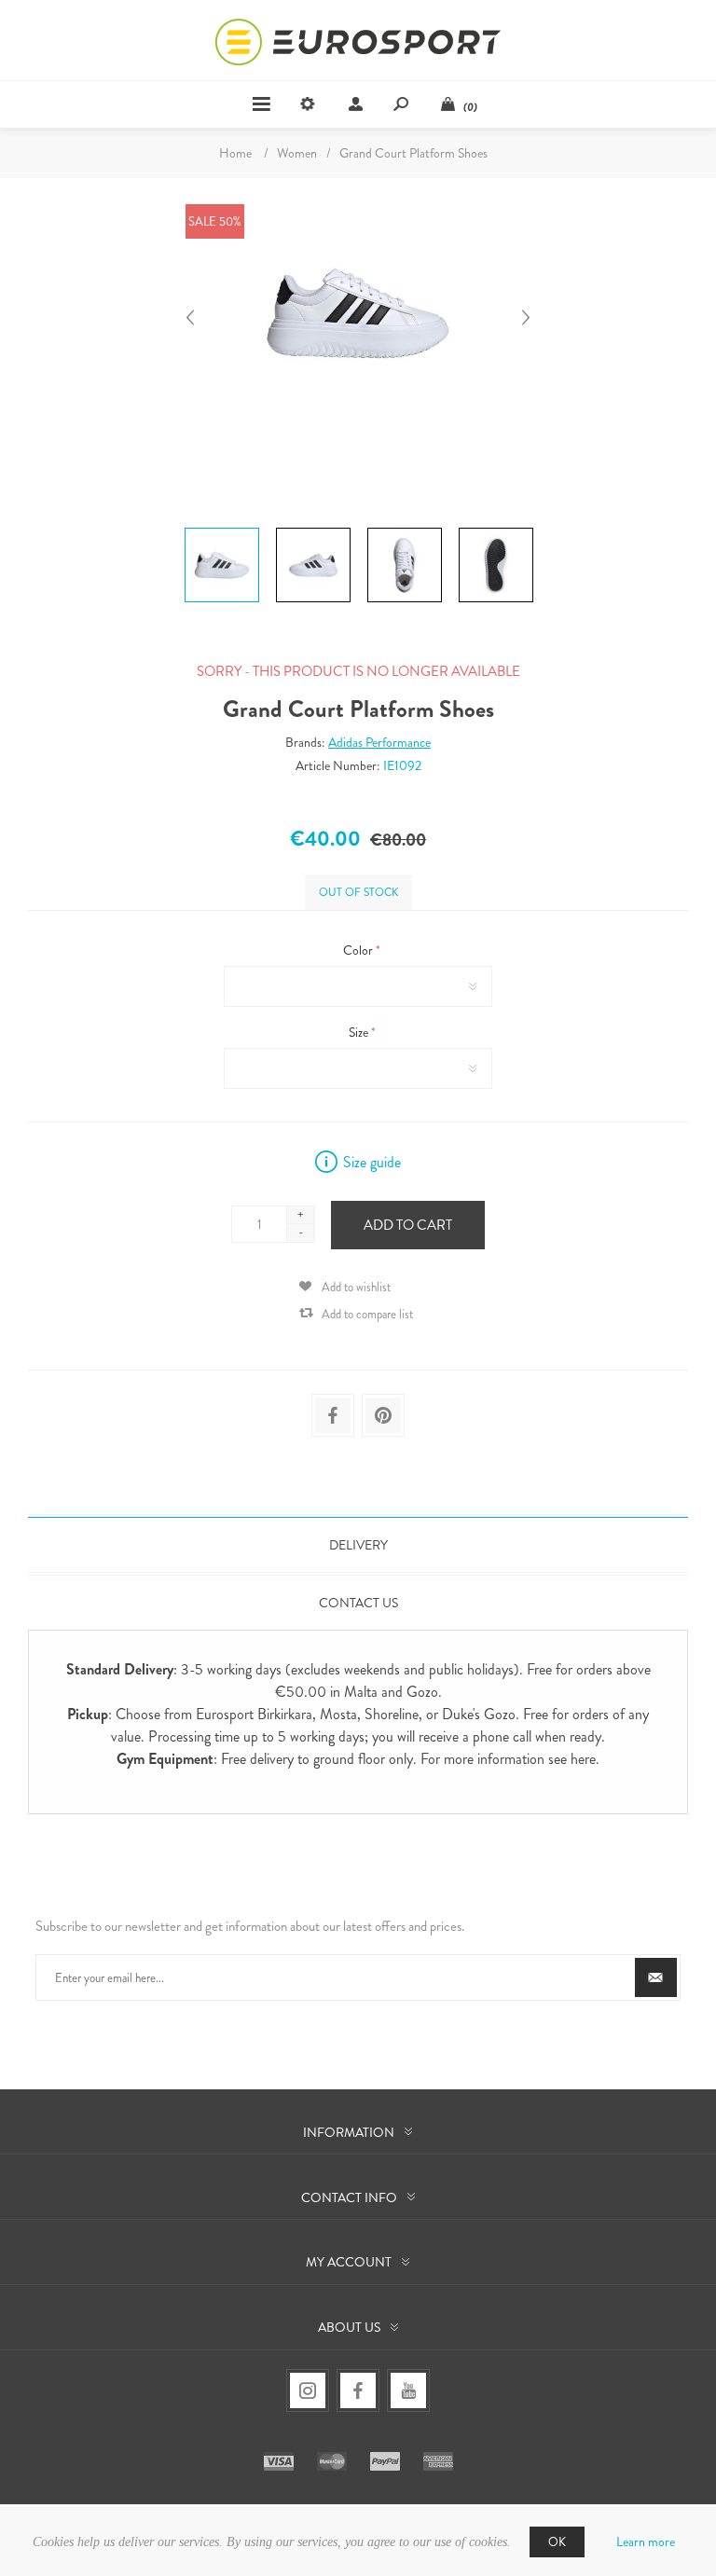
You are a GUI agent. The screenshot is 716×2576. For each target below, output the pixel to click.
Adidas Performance (379, 742)
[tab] (358, 1545)
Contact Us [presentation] (358, 1603)
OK (557, 2542)
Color (359, 950)
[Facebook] (358, 2390)
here (583, 1759)
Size (360, 1032)
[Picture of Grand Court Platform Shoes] (222, 528)
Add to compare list (367, 1314)
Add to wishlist (356, 1287)
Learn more (646, 2542)
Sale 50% (215, 221)
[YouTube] (408, 2390)
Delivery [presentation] (358, 1545)
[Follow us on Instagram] (308, 2390)
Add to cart (408, 1225)
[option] (222, 530)
